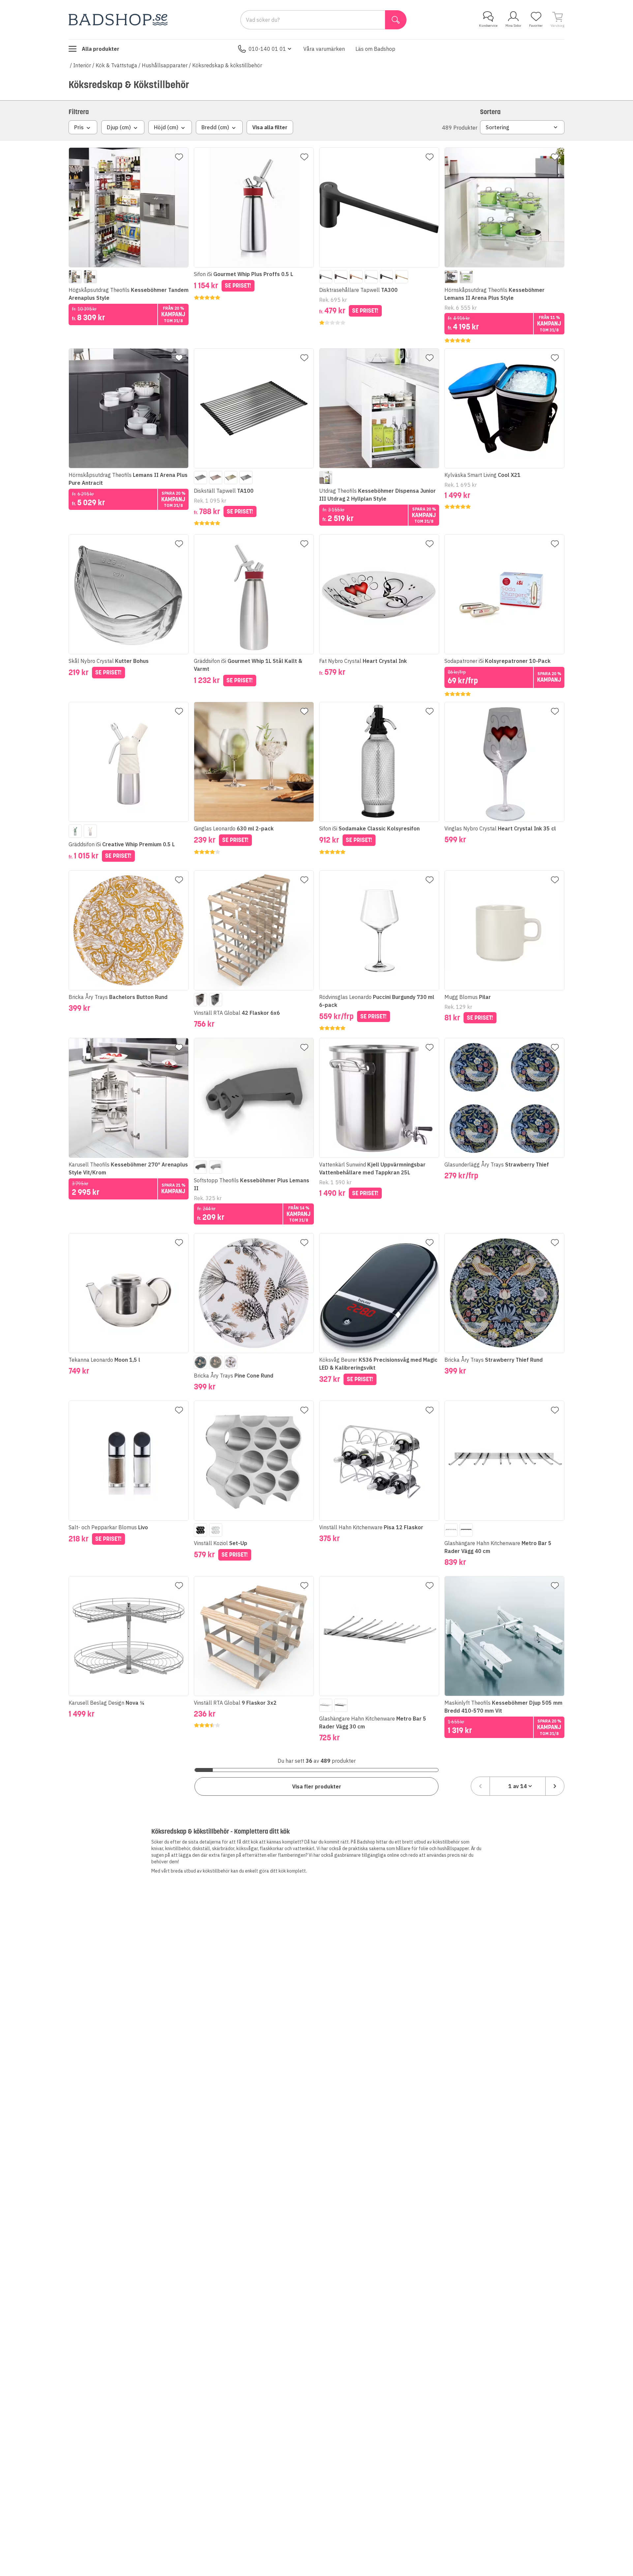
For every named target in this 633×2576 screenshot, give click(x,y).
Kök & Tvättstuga (116, 65)
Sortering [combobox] (497, 127)
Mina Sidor (513, 26)
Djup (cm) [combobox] (119, 127)
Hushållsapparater (165, 65)
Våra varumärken (324, 49)
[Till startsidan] (118, 20)
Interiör (82, 65)
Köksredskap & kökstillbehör (227, 65)
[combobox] (518, 1786)
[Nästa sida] (555, 1786)
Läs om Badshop (375, 49)
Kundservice (488, 26)
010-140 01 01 (267, 49)
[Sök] (396, 20)
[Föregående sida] (480, 1786)
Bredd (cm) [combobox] (215, 127)
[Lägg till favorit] (179, 157)
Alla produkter (101, 49)
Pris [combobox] (79, 127)
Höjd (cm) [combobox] (166, 127)
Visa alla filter (270, 127)
